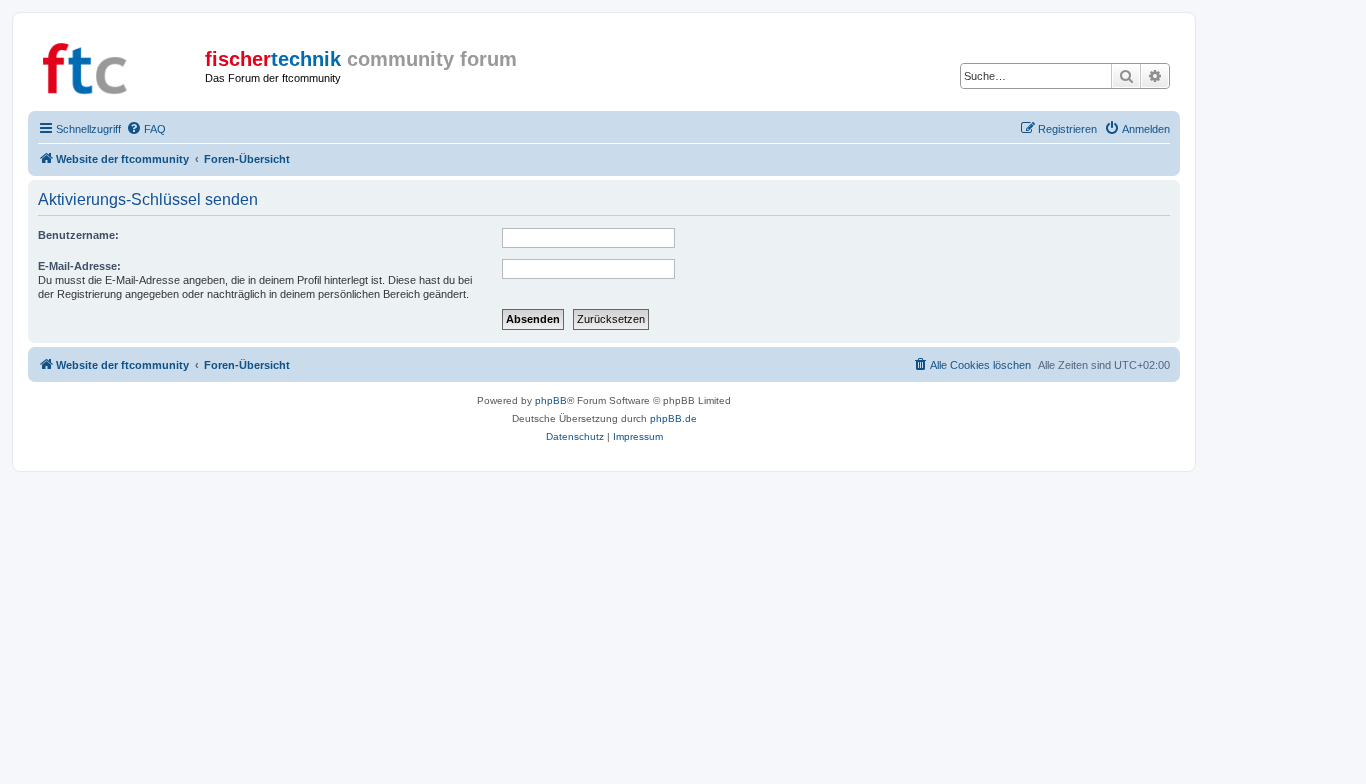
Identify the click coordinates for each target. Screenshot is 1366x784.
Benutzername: (78, 235)
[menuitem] (146, 129)
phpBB (551, 400)
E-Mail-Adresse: (79, 266)
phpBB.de (673, 418)
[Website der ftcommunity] (119, 65)
